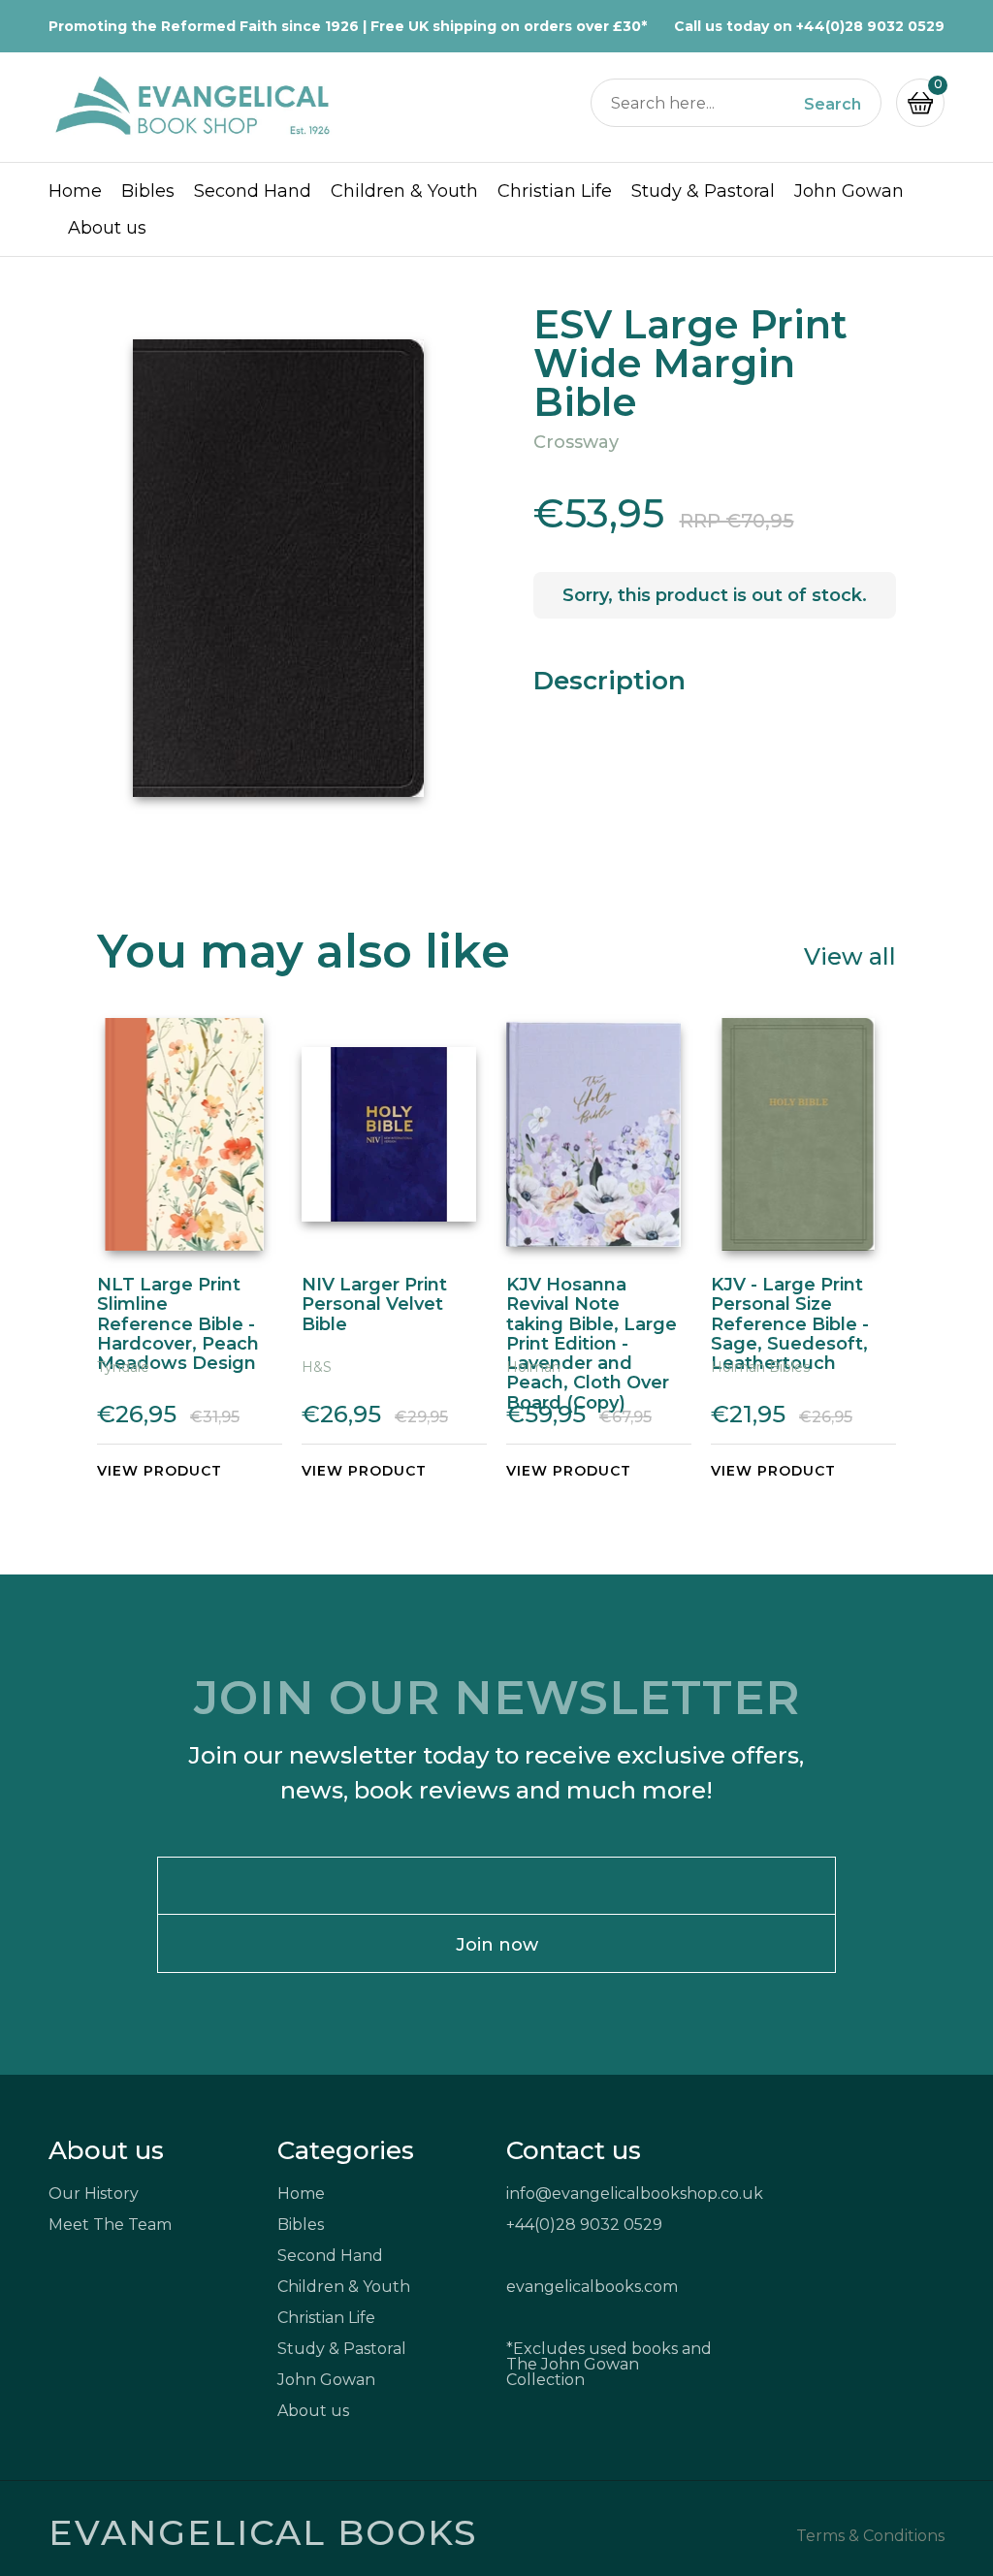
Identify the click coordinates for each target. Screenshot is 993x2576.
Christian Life (555, 191)
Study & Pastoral (703, 191)
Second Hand (253, 191)
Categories (346, 2150)
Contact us (574, 2150)
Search (833, 105)
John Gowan (849, 191)
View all (850, 955)
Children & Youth (404, 191)
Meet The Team (110, 2225)
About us (107, 228)
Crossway (576, 442)
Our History (94, 2194)
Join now (497, 1945)
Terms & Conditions (870, 2536)
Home (75, 191)
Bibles (148, 191)
